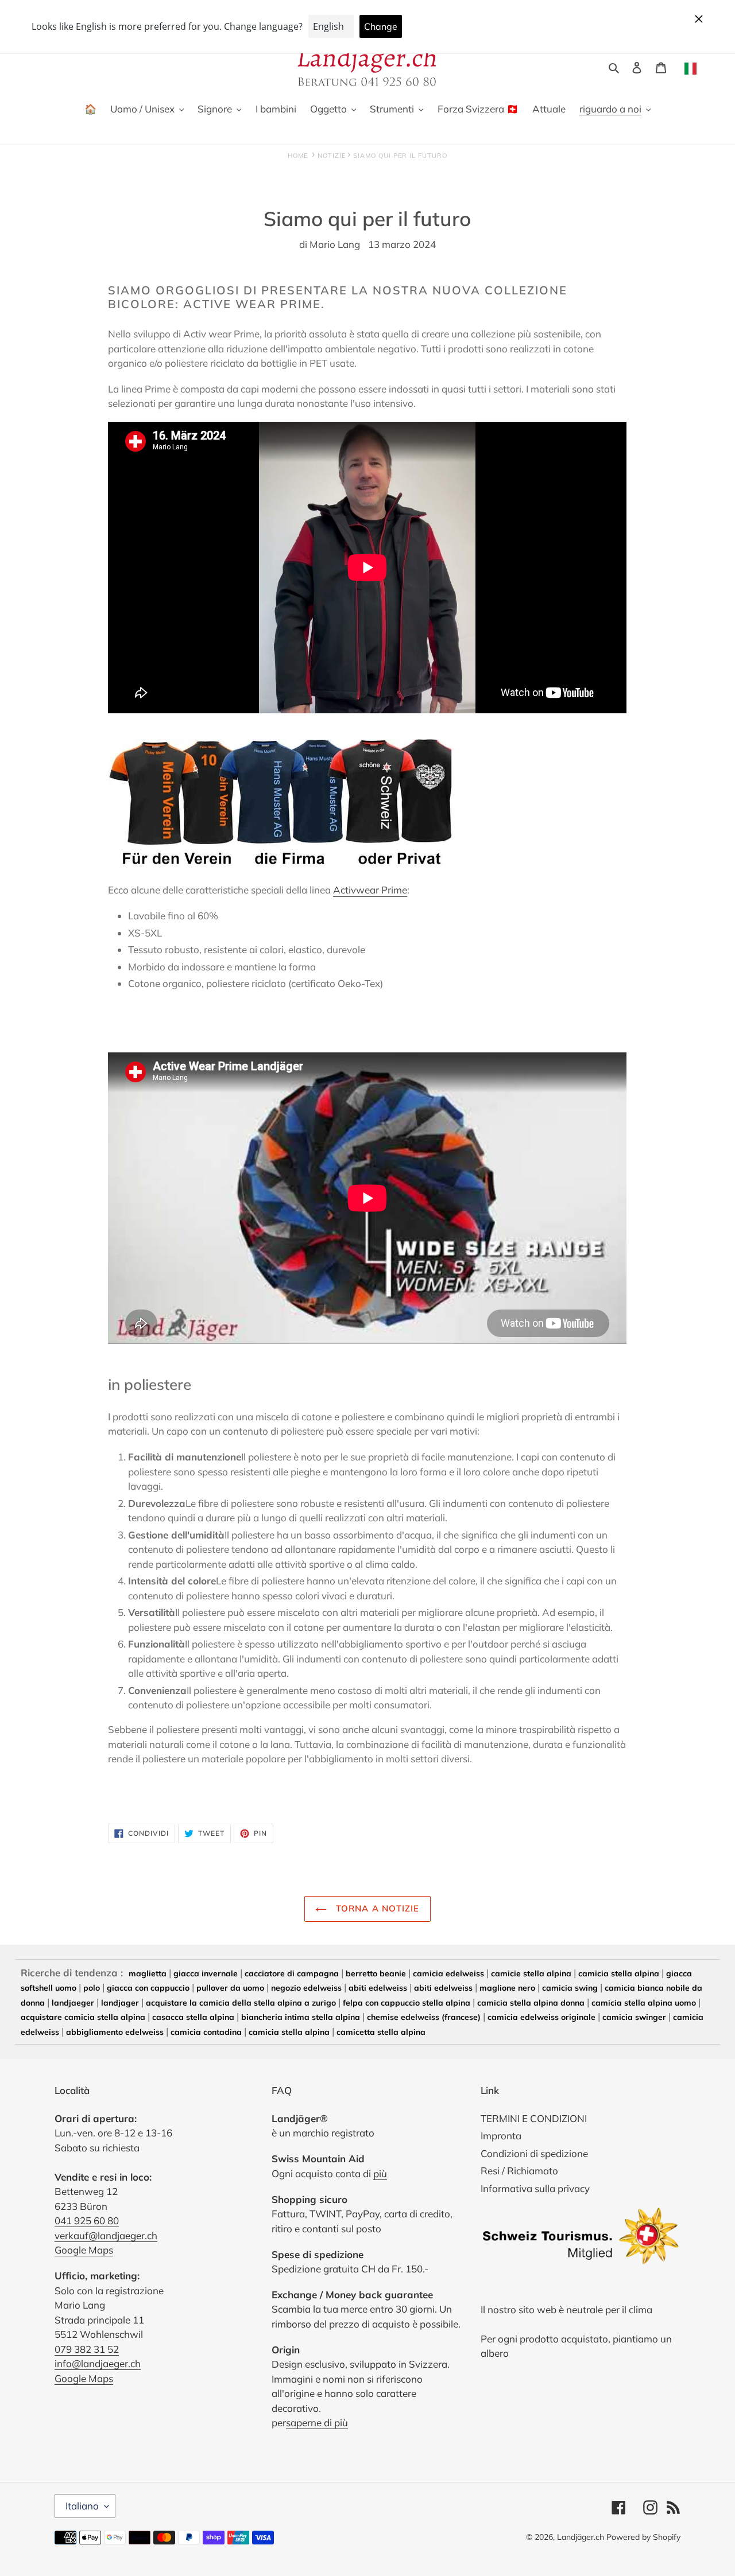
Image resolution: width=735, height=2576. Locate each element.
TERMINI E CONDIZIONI (534, 2118)
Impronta (501, 2136)
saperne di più (317, 2422)
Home (298, 156)
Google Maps (84, 2250)
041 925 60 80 (87, 2221)
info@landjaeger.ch (98, 2363)
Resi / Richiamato (519, 2171)
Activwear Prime (370, 890)
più (380, 2173)
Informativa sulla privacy (535, 2188)
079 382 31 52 (87, 2349)
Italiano (82, 2506)
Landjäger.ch (581, 2537)
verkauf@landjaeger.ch (106, 2235)
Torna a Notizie (376, 1908)
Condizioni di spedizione (534, 2153)
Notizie (332, 156)
